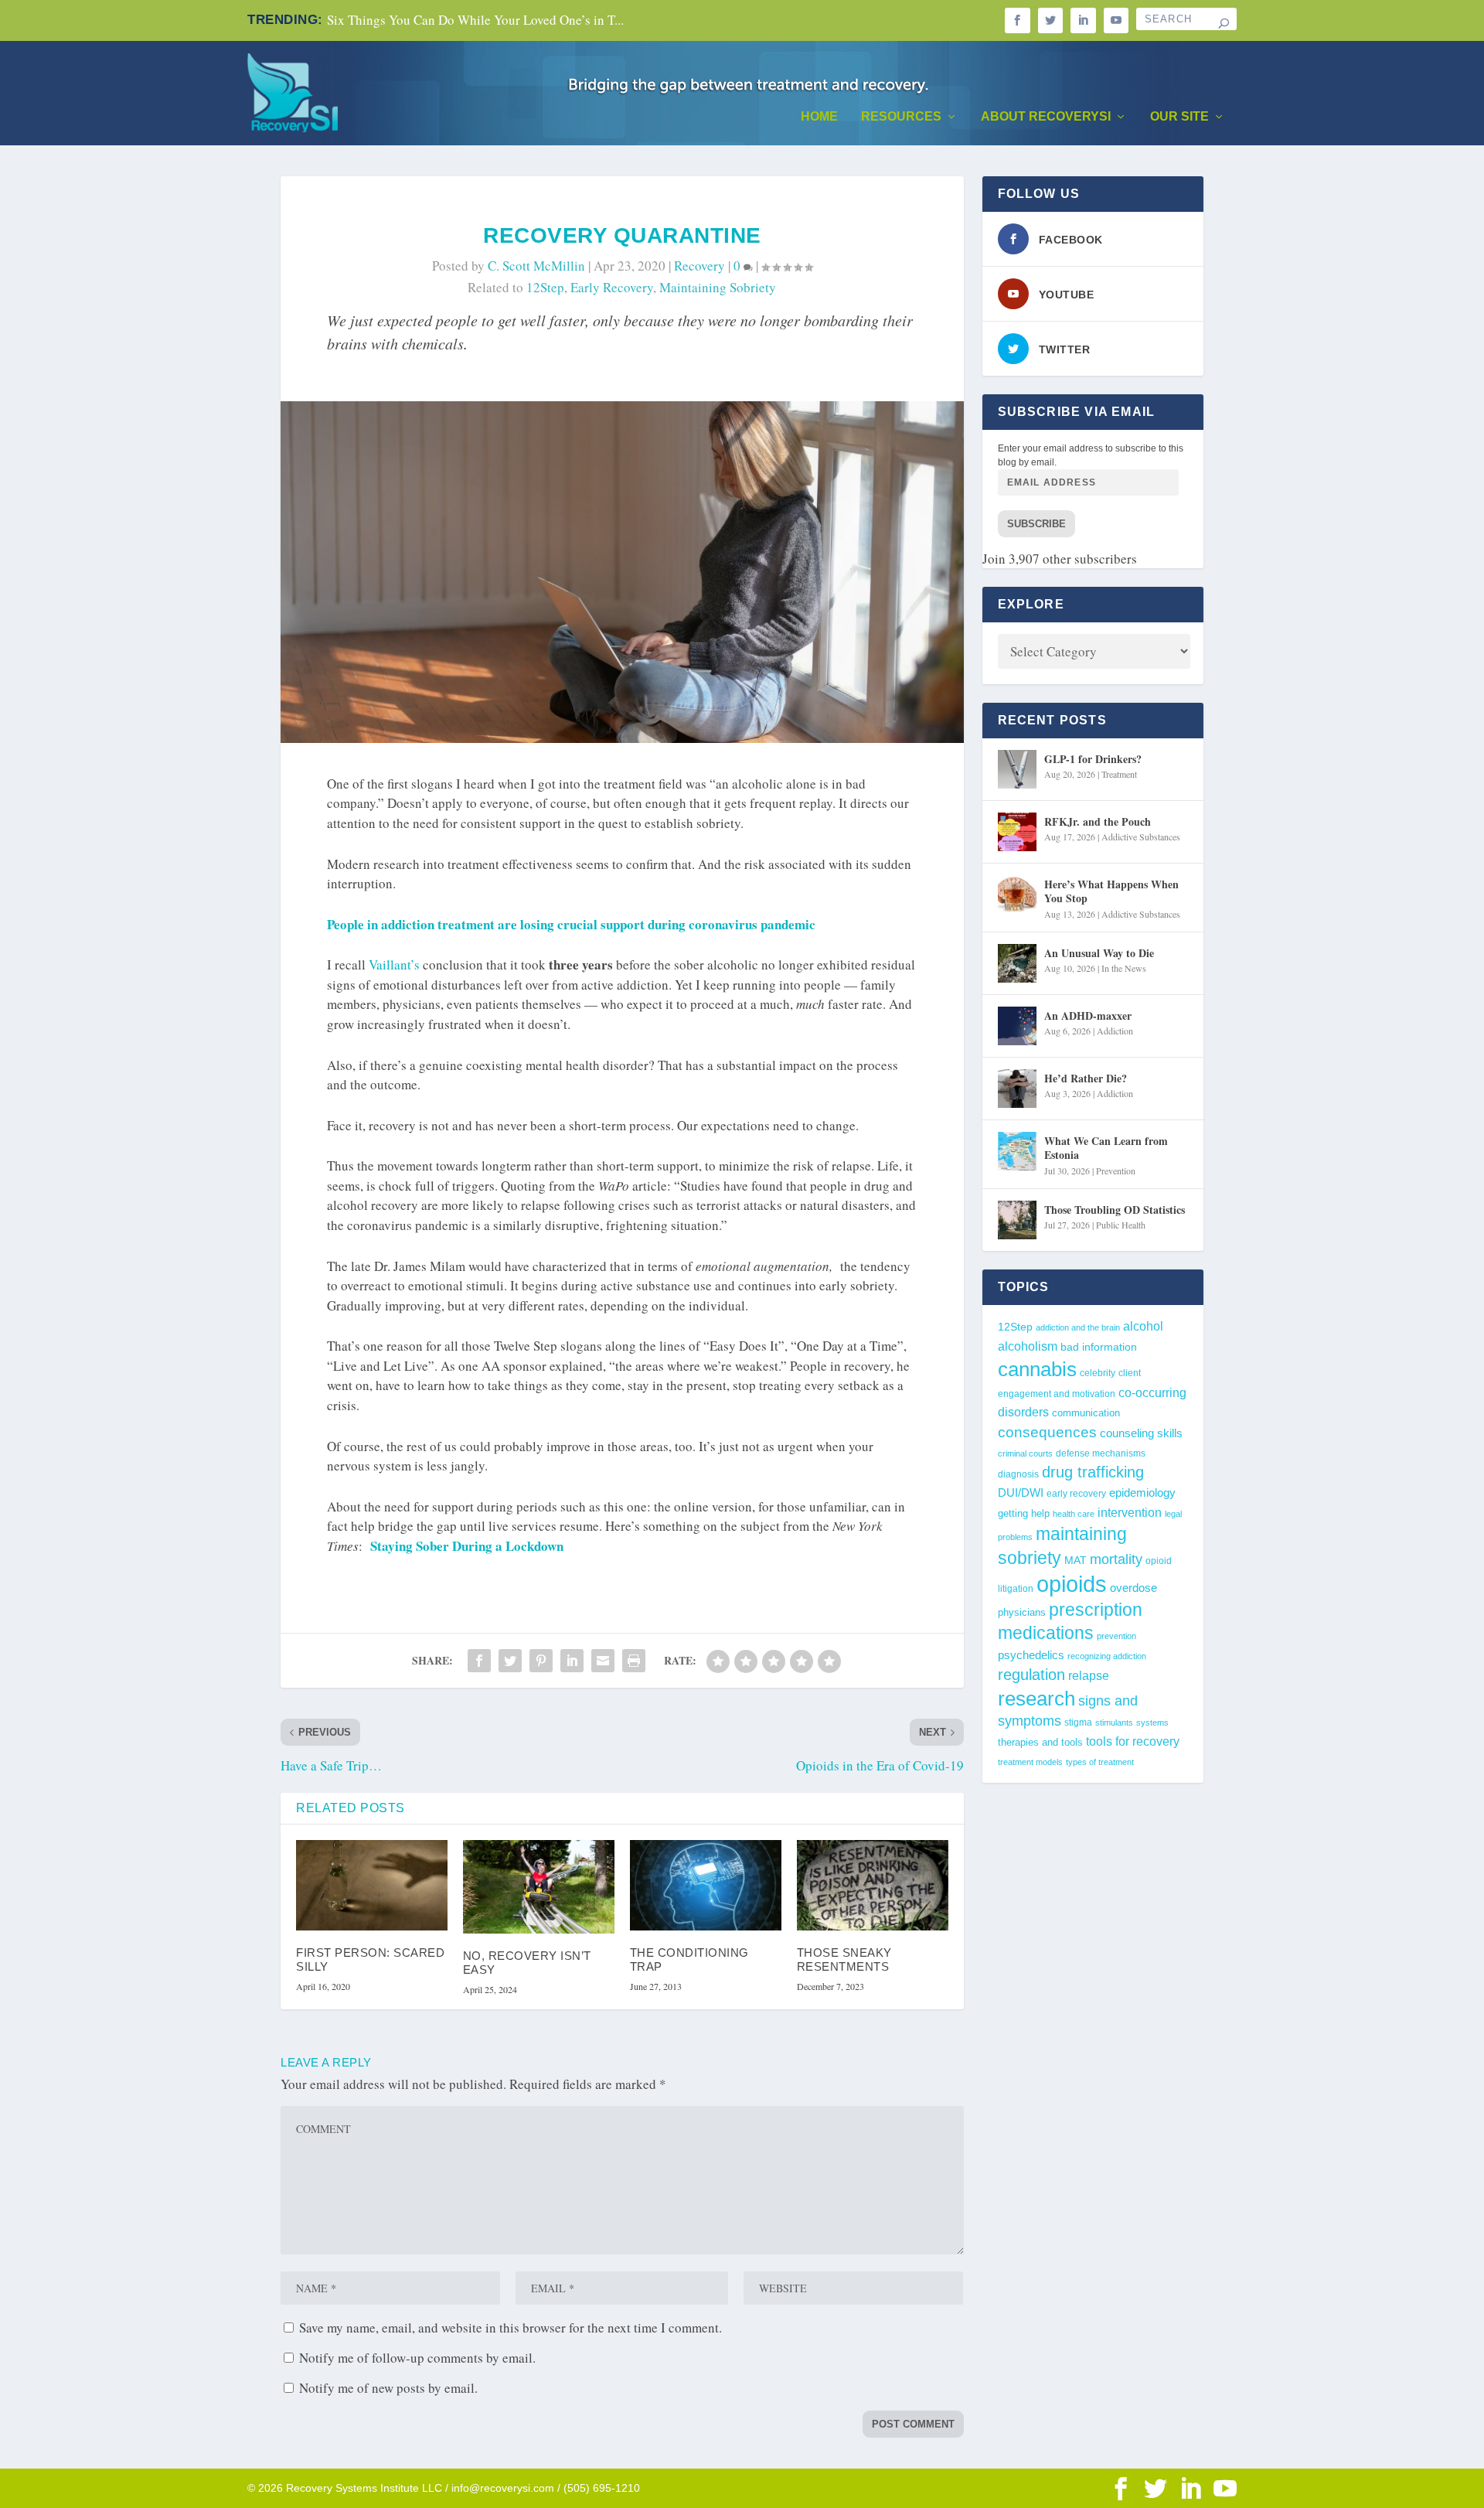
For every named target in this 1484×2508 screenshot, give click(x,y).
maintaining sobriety (718, 287)
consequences (1047, 1432)
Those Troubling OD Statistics (1115, 1210)
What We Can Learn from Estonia (1106, 1148)
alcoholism (1028, 1346)
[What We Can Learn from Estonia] (1017, 1151)
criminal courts (1025, 1453)
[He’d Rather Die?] (1017, 1089)
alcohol (1143, 1326)
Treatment (1119, 774)
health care (1074, 1514)
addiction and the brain (1078, 1327)
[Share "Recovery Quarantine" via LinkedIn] (572, 1661)
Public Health (1121, 1225)
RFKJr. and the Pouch (1098, 821)
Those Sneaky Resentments (844, 1959)
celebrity (1098, 1373)
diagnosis (1018, 1474)
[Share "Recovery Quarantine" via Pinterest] (541, 1661)
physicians (1022, 1612)
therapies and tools (1040, 1743)
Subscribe (1036, 524)
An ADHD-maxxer (1088, 1015)
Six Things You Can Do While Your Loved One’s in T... (475, 20)
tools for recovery (1133, 1741)
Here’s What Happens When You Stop (1111, 891)
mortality (1116, 1559)
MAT (1076, 1561)
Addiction (1115, 1031)
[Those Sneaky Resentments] (873, 1886)
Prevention (1116, 1171)
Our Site (1179, 117)
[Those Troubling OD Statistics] (1017, 1220)
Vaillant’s (394, 964)
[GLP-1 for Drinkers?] (1017, 769)
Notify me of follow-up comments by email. (417, 2358)
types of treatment (1100, 1762)
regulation (1031, 1675)
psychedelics (1031, 1655)
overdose (1133, 1588)
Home (819, 117)
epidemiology (1142, 1493)
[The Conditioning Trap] (706, 1886)
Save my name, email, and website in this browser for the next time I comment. (511, 2327)
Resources (901, 117)
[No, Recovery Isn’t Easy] (539, 1887)
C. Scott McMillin (536, 266)
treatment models (1030, 1762)
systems (1152, 1723)
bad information (1099, 1347)
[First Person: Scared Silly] (372, 1886)
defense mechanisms (1101, 1453)
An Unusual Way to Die (1099, 953)
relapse (1089, 1675)
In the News (1124, 968)
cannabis (1037, 1369)
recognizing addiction (1107, 1656)
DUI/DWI (1021, 1493)
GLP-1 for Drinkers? (1093, 759)
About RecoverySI (1046, 117)
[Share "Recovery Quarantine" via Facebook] (479, 1661)
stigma (1078, 1723)
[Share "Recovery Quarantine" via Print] (634, 1661)
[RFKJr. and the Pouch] (1017, 832)
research (1036, 1699)
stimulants (1114, 1723)
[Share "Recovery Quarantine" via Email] (603, 1661)
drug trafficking (1093, 1472)
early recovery (612, 287)
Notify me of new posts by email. (388, 2388)
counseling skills (1141, 1433)
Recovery (699, 266)
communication (1086, 1413)
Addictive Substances (1141, 837)
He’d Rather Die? (1086, 1078)
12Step (545, 287)
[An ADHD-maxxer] (1017, 1026)
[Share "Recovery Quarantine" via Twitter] (510, 1661)
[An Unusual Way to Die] (1017, 963)
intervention (1130, 1513)
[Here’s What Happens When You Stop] (1017, 894)
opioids (1072, 1584)
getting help (1024, 1514)
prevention (1116, 1636)
